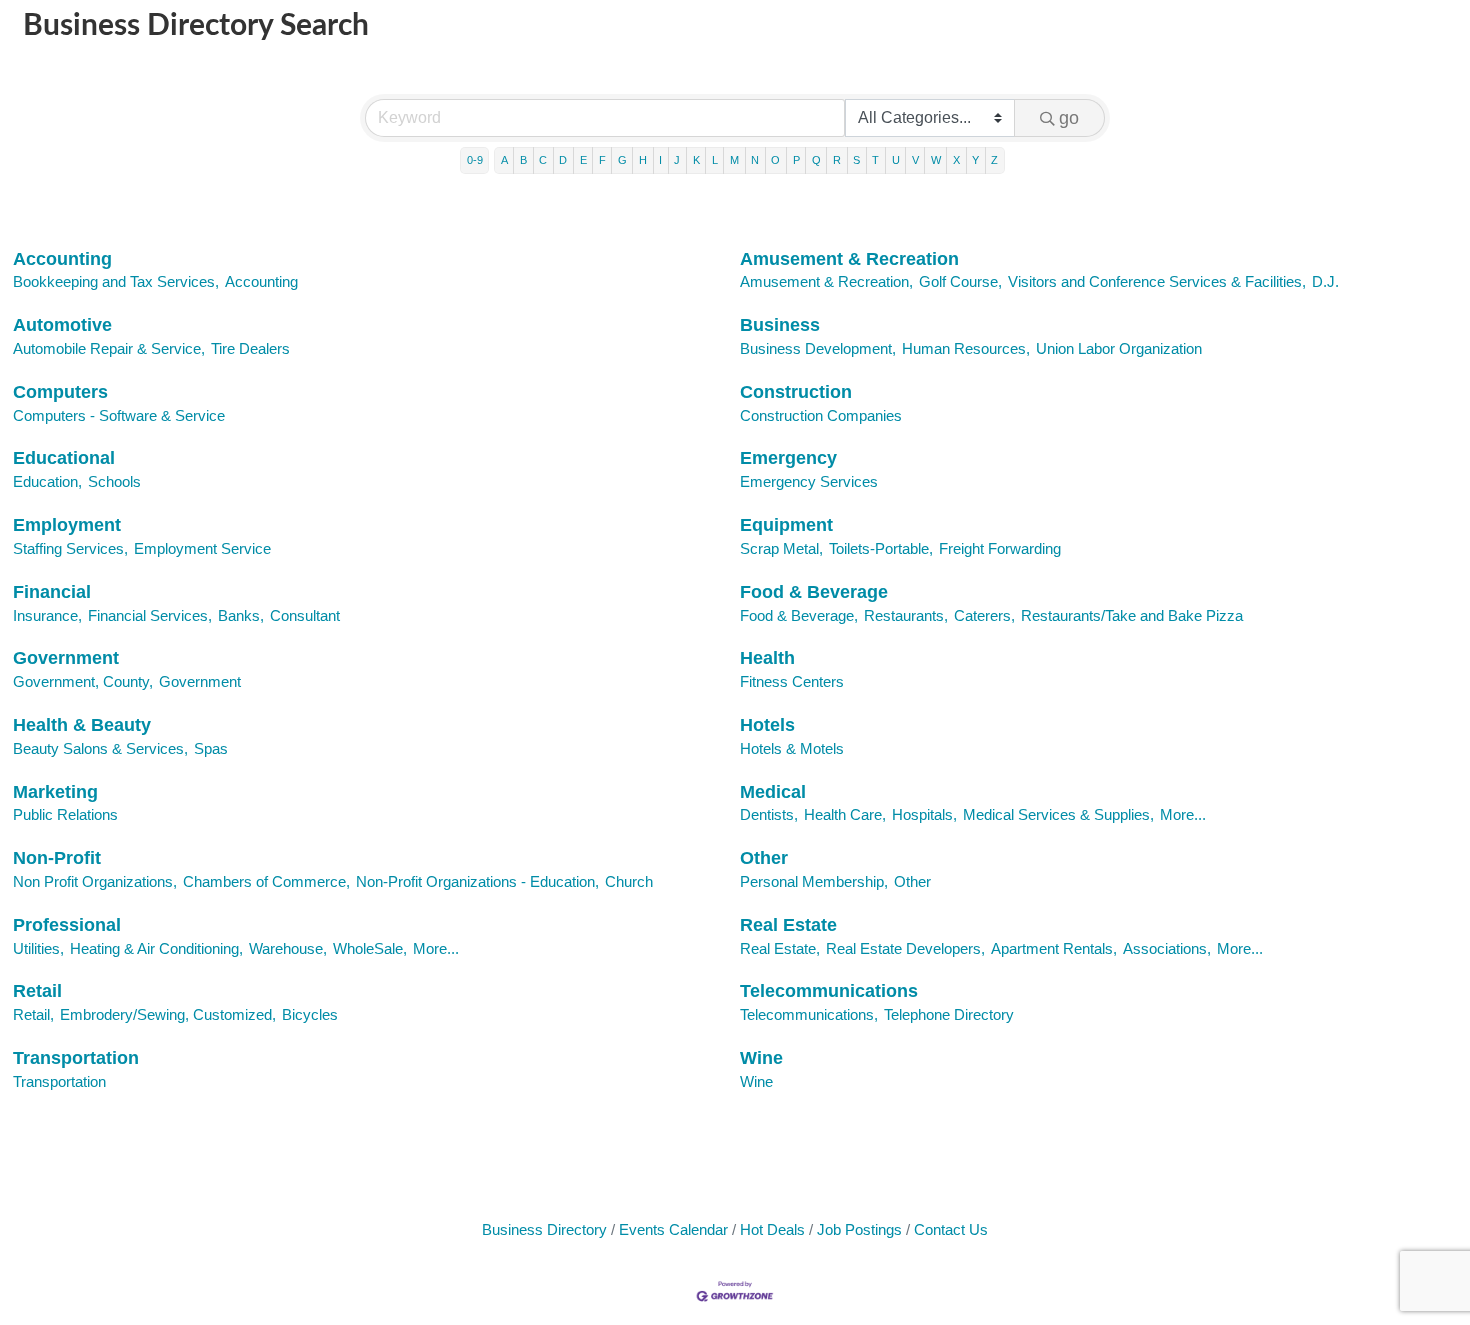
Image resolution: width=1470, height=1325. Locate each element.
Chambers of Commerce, (266, 881)
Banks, (241, 615)
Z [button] (994, 160)
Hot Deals (772, 1229)
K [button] (696, 160)
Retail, (33, 1014)
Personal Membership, (814, 881)
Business (780, 325)
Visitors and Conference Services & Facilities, (1157, 281)
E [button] (583, 160)
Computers (60, 392)
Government (66, 658)
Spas (211, 748)
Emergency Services (809, 481)
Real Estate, (780, 948)
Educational (64, 458)
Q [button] (816, 160)
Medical (773, 792)
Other (764, 858)
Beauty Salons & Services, (100, 748)
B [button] (523, 160)
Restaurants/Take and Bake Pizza (1132, 615)
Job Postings (859, 1229)
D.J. (1325, 281)
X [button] (956, 160)
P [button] (796, 160)
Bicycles (310, 1014)
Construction (796, 392)
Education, (47, 481)
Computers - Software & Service (119, 415)
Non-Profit (57, 858)
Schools (114, 481)
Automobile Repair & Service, (109, 348)
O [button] (775, 160)
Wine (761, 1058)
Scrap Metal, (781, 548)
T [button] (875, 160)
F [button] (602, 160)
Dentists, (769, 814)
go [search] (1069, 118)
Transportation (76, 1058)
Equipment (786, 525)
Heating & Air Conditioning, (156, 948)
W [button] (936, 160)
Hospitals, (924, 814)
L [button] (715, 160)
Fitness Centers (792, 681)
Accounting (62, 259)
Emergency (788, 458)
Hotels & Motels (792, 748)
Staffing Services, (70, 548)
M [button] (734, 160)
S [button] (856, 160)
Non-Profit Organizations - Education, (477, 881)
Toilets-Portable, (881, 548)
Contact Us (951, 1229)
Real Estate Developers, (905, 948)
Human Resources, (966, 348)
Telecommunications (829, 991)
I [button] (660, 160)
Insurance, (47, 615)
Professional (67, 925)
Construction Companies (821, 415)
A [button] (504, 160)
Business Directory (544, 1229)
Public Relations (65, 814)
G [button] (622, 160)
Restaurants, (906, 615)
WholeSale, (370, 948)
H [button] (643, 160)
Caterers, (984, 615)
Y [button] (975, 160)
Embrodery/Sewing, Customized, (168, 1014)
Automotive (62, 325)
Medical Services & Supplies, (1058, 814)
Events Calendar (673, 1229)
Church (629, 881)
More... (1183, 814)
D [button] (563, 160)
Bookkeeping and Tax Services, (116, 281)
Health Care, (845, 814)
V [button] (915, 160)
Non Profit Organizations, (95, 881)
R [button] (837, 160)
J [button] (677, 160)
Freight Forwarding (1000, 548)
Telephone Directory (949, 1014)
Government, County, (83, 681)
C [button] (543, 160)
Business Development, (818, 348)
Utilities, (38, 948)
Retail (37, 991)
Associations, (1167, 948)
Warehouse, (288, 948)
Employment (67, 525)
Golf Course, (960, 281)
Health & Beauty (82, 725)
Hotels (767, 725)
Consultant (305, 615)
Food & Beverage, (799, 615)
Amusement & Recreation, (826, 281)
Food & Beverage (814, 592)
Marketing (55, 792)
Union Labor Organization (1119, 348)
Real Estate (788, 925)
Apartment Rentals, (1054, 948)
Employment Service (202, 548)
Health (767, 658)
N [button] (755, 160)
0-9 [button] (475, 160)
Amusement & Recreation (849, 259)
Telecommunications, (809, 1014)
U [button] (896, 160)
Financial (52, 592)
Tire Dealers (250, 348)
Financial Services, (150, 615)
